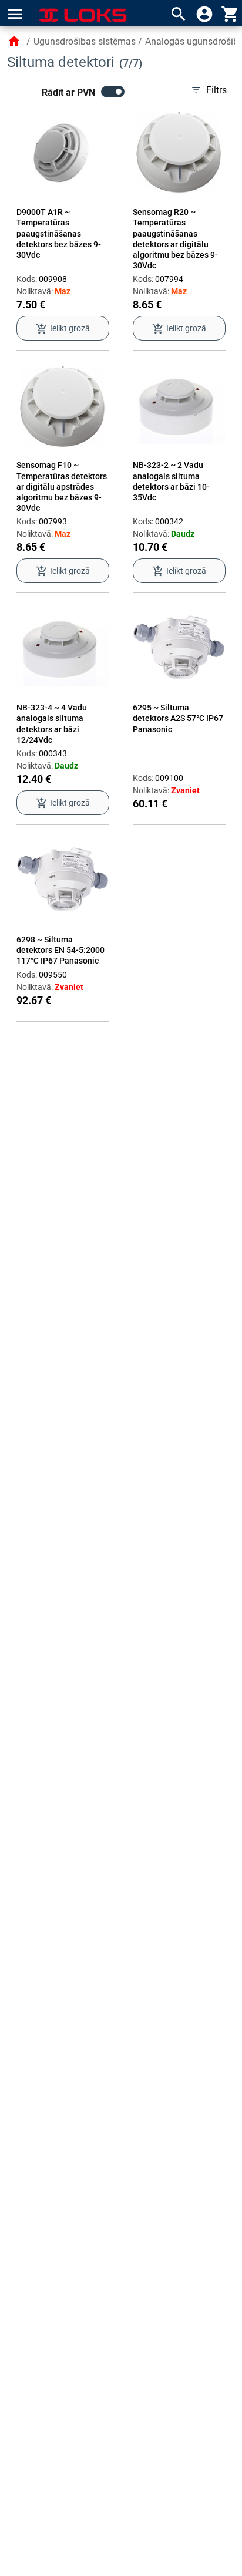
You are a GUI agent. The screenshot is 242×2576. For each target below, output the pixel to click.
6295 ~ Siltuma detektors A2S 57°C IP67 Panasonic (178, 718)
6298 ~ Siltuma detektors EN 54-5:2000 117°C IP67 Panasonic (60, 950)
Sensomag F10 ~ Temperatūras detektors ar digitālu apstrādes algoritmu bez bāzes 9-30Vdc (62, 486)
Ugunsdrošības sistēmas (85, 41)
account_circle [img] (204, 14)
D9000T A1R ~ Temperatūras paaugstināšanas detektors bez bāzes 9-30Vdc (59, 233)
